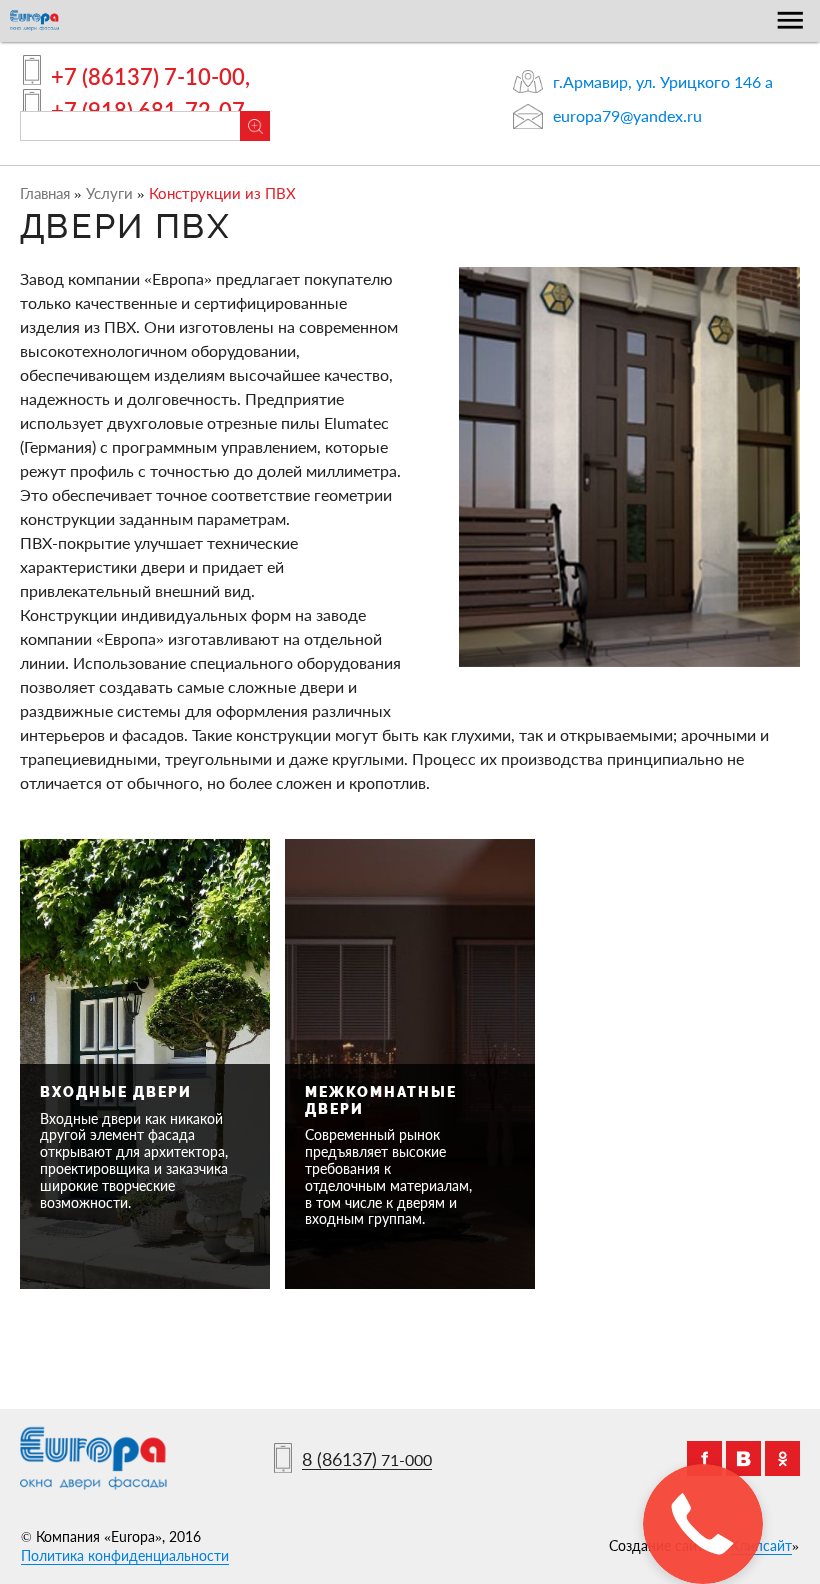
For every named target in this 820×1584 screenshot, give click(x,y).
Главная (45, 193)
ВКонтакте (743, 1458)
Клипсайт (761, 1545)
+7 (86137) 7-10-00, (150, 76)
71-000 (367, 1460)
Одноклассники (782, 1458)
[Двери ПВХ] (629, 467)
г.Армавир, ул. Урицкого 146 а (663, 81)
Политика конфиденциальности (125, 1555)
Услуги (109, 193)
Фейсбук (704, 1458)
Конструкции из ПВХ (222, 193)
